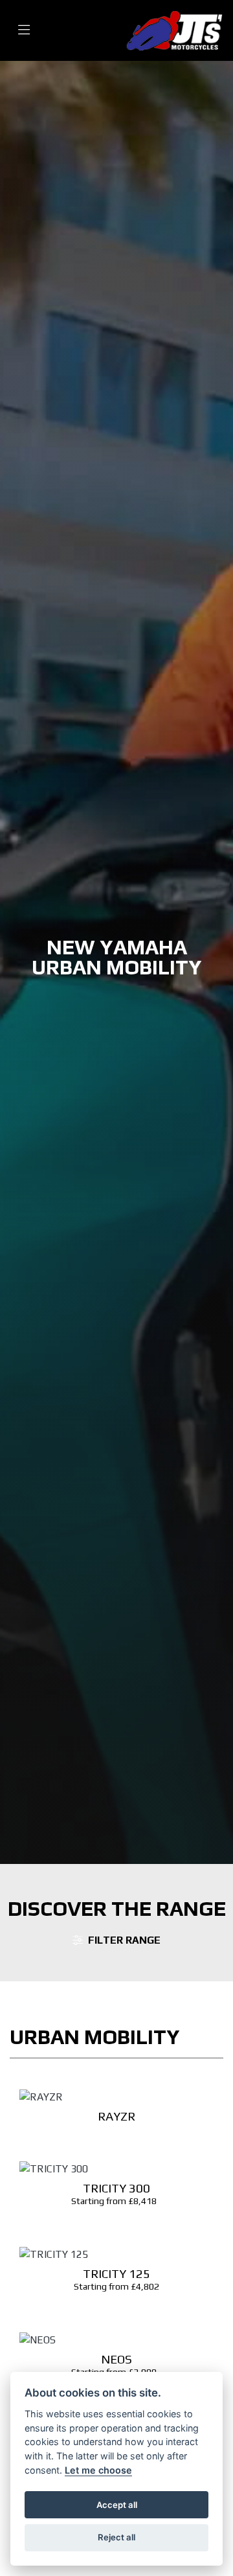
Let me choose (98, 2470)
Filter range (124, 1940)
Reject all (116, 2537)
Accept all (117, 2505)
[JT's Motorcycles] (174, 29)
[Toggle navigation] (24, 30)
